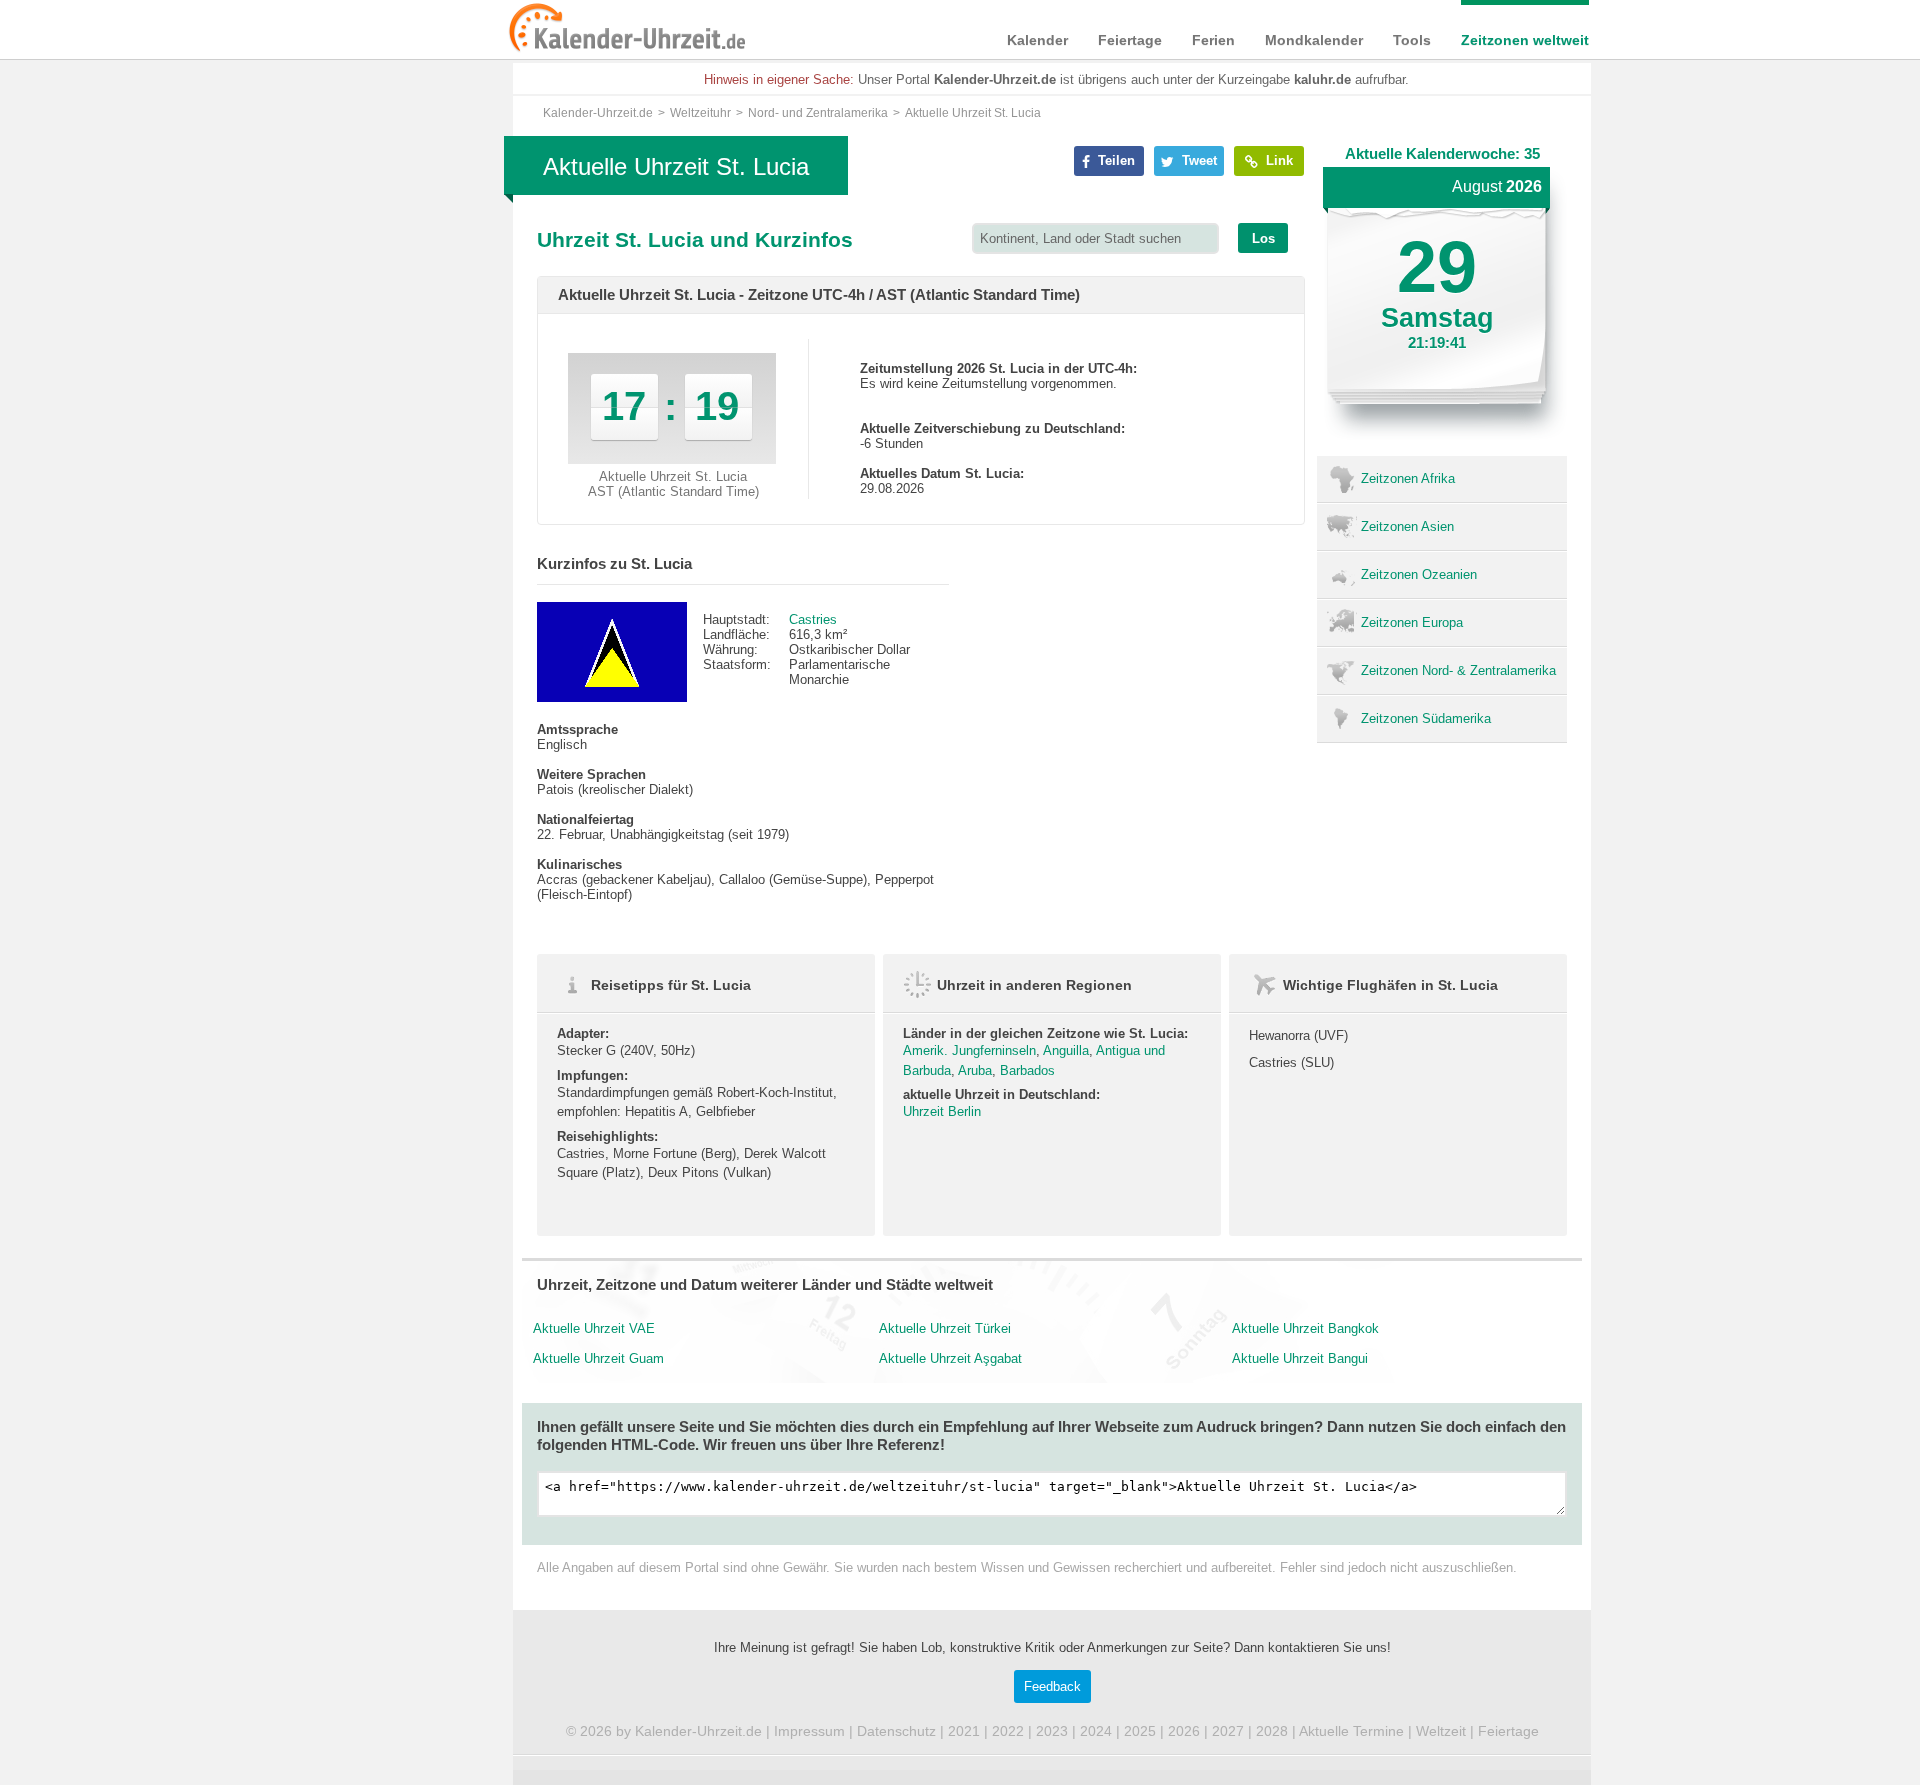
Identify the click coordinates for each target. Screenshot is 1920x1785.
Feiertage (1130, 40)
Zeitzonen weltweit (1525, 40)
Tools (1412, 40)
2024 (1096, 1731)
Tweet (1197, 160)
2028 (1272, 1731)
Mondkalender (1314, 40)
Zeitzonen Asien (1407, 526)
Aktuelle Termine (1351, 1731)
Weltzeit (1441, 1731)
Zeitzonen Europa (1412, 622)
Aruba (975, 1070)
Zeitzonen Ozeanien (1419, 574)
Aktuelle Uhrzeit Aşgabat (950, 1358)
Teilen (1114, 160)
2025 (1140, 1731)
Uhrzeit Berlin (942, 1111)
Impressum (809, 1731)
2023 (1052, 1731)
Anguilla (1066, 1050)
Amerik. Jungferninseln (969, 1050)
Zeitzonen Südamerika (1426, 718)
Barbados (1027, 1070)
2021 (964, 1731)
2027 (1228, 1731)
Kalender (1037, 40)
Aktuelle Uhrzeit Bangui (1300, 1358)
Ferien (1213, 40)
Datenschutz (896, 1731)
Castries (813, 619)
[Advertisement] (360, 642)
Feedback (1052, 1686)
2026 (1184, 1731)
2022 (1008, 1731)
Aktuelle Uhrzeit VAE (594, 1328)
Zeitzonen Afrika (1408, 478)
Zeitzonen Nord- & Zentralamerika (1458, 670)
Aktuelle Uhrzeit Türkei (945, 1328)
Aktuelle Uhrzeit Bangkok (1305, 1328)
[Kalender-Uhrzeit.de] (532, 29)
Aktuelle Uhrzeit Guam (598, 1358)
